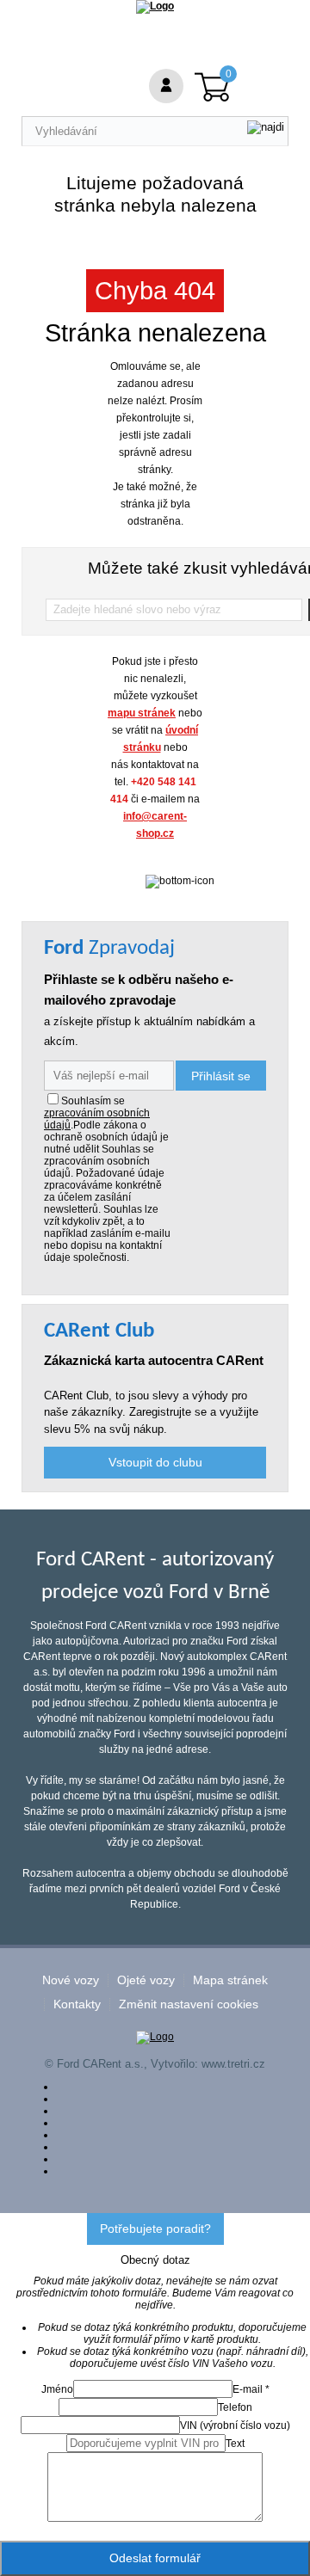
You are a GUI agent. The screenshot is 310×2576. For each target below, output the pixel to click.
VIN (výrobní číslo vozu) (235, 2425)
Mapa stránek (230, 1980)
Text (235, 2444)
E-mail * (251, 2389)
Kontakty (77, 2004)
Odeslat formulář (155, 2558)
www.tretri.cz (233, 2064)
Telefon (235, 2407)
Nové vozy (71, 1980)
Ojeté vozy (146, 1980)
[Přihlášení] (166, 86)
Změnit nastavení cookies (189, 2004)
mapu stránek (142, 713)
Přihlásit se (221, 1076)
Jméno (57, 2389)
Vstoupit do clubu (155, 1462)
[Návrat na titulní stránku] (155, 6)
